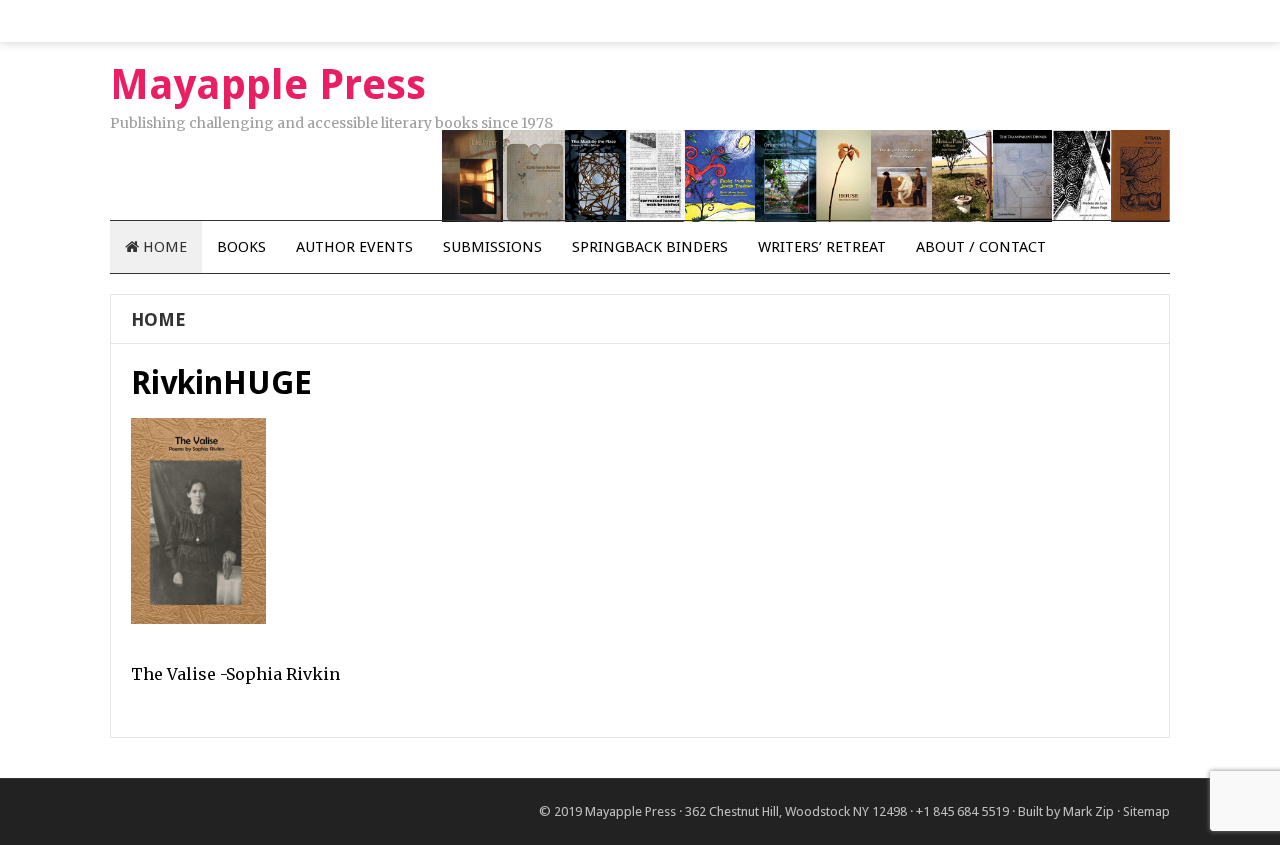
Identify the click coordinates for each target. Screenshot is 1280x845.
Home (163, 247)
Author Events (354, 247)
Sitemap (1146, 811)
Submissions (492, 247)
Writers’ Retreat (822, 247)
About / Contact (981, 247)
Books (241, 247)
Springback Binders (650, 247)
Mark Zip (1088, 811)
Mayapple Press (630, 811)
